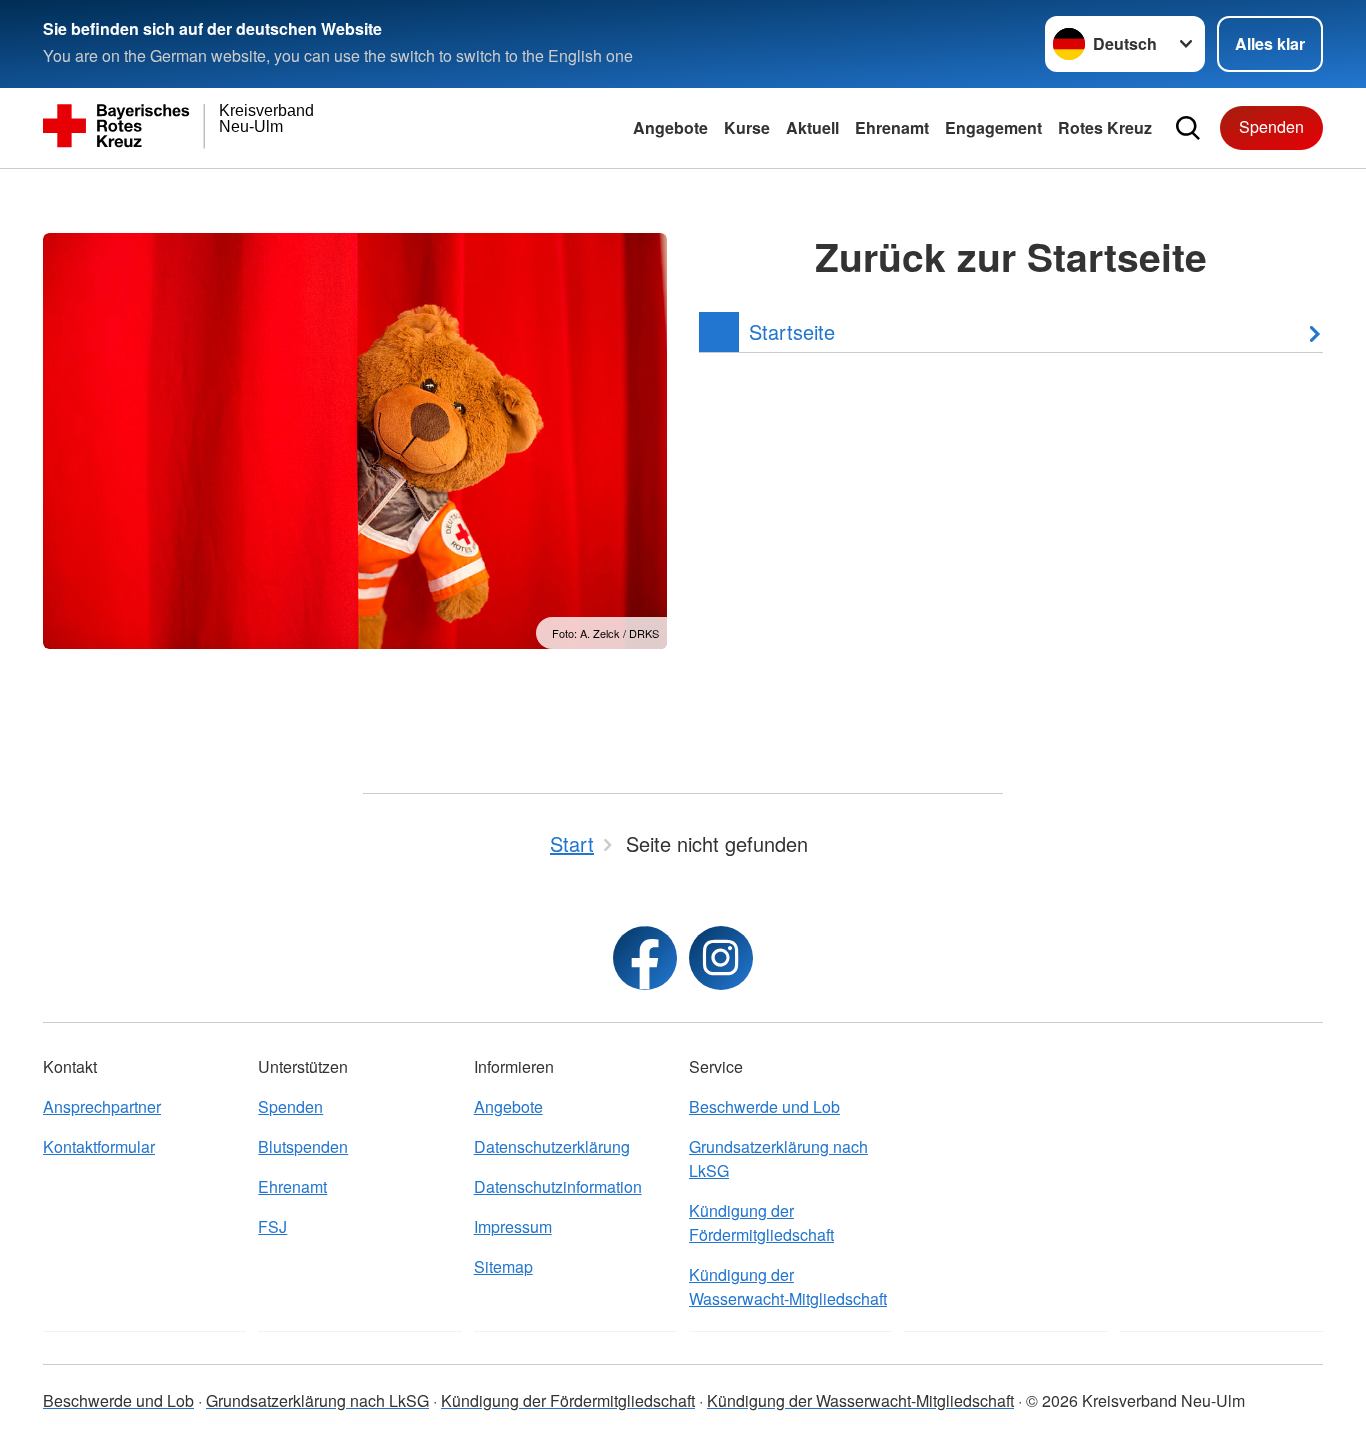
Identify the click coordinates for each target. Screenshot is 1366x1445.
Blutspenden (303, 1146)
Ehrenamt (892, 127)
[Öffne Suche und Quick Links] (1188, 128)
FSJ (272, 1226)
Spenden (1271, 126)
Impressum (513, 1226)
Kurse (747, 127)
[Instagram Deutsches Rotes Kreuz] (721, 958)
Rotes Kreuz (1105, 127)
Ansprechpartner (102, 1106)
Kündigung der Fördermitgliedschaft (761, 1222)
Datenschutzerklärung (552, 1146)
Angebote (670, 127)
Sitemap (503, 1266)
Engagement (993, 127)
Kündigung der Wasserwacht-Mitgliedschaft (788, 1286)
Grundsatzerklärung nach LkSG (778, 1158)
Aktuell (812, 127)
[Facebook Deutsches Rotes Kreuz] (645, 958)
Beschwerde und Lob (764, 1106)
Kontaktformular (99, 1146)
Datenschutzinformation (558, 1186)
